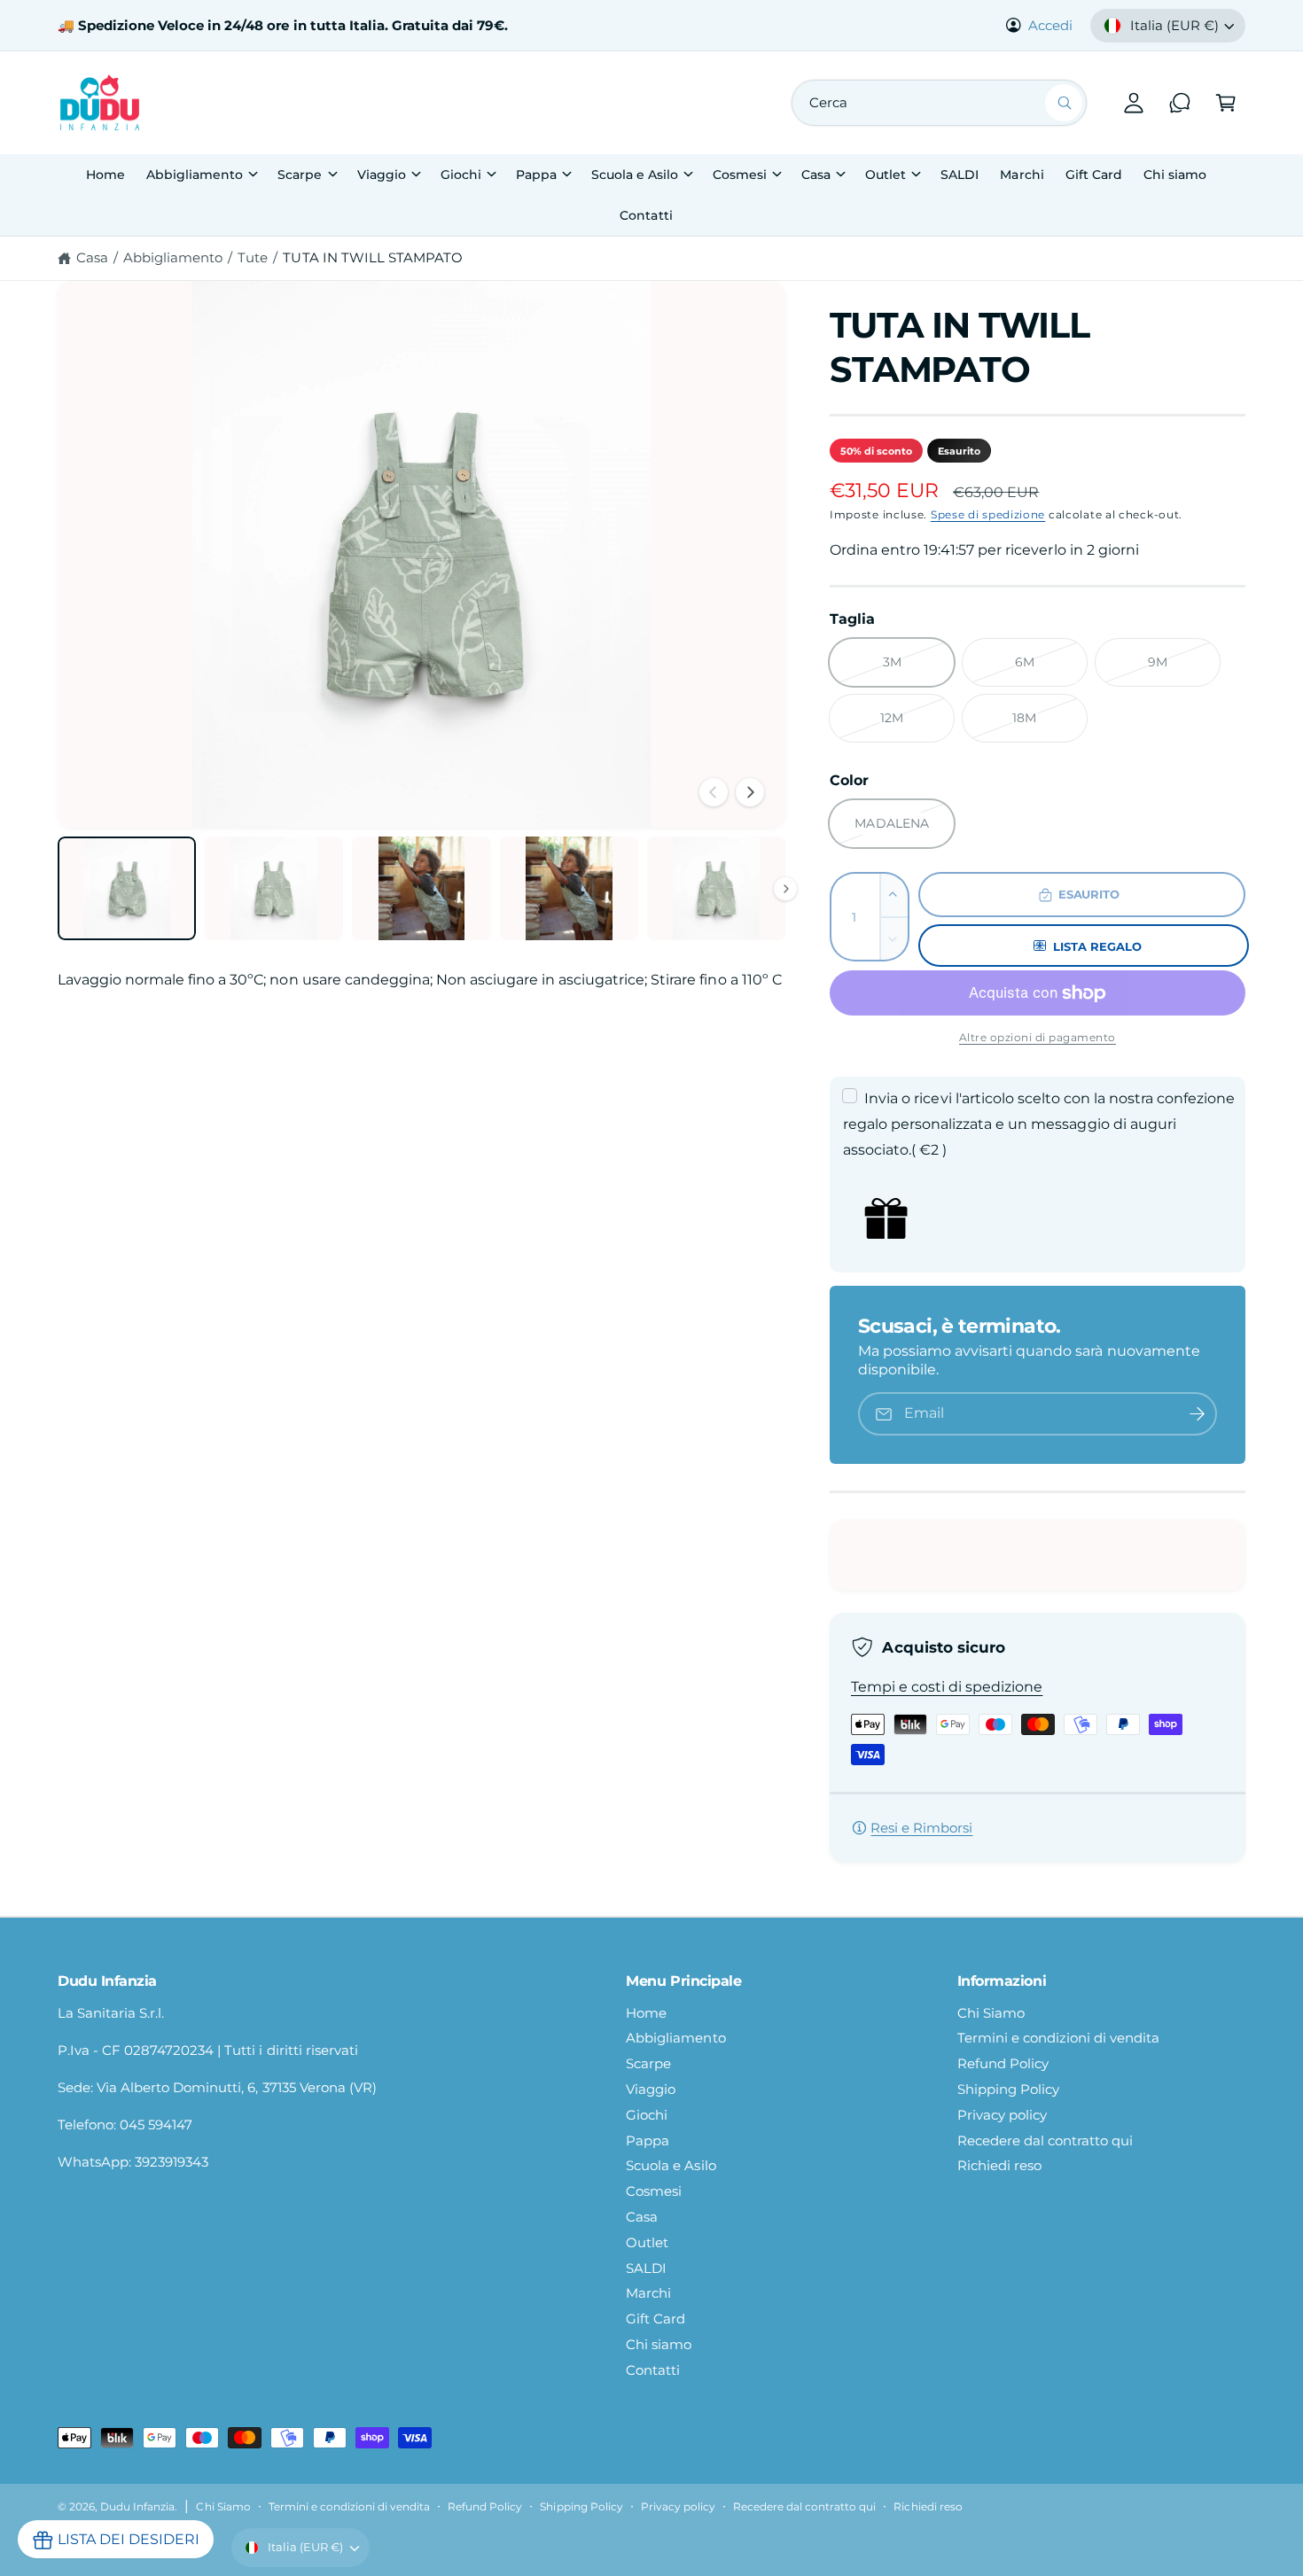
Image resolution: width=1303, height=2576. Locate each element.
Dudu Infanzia (137, 2507)
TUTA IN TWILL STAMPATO (372, 257)
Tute (253, 257)
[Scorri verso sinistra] (714, 792)
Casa (816, 175)
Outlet (886, 175)
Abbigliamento (195, 175)
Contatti (653, 2370)
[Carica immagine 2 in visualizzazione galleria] (274, 888)
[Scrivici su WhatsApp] (1180, 103)
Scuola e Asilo (635, 175)
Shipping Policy (1008, 2089)
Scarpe (300, 175)
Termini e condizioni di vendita (1059, 2038)
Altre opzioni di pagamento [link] (1038, 1037)
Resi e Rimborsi (921, 1828)
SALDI (646, 2268)
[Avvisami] (1198, 1414)
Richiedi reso (999, 2165)
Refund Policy (1003, 2063)
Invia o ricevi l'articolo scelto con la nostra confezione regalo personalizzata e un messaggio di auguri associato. (1039, 1124)
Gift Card (655, 2319)
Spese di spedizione (988, 514)
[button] (1226, 103)
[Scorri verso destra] (750, 792)
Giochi (461, 175)
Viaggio (382, 175)
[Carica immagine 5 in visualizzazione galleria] (716, 888)
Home (646, 2013)
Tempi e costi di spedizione (947, 1687)
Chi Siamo (991, 2013)
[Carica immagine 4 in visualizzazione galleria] (569, 888)
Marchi (648, 2293)
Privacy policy (1002, 2115)
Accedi (1050, 25)
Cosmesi (740, 175)
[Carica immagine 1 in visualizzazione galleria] (127, 888)
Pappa (536, 175)
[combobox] (939, 103)
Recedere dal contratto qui (1045, 2140)
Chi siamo (659, 2344)
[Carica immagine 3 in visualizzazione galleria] (421, 888)
